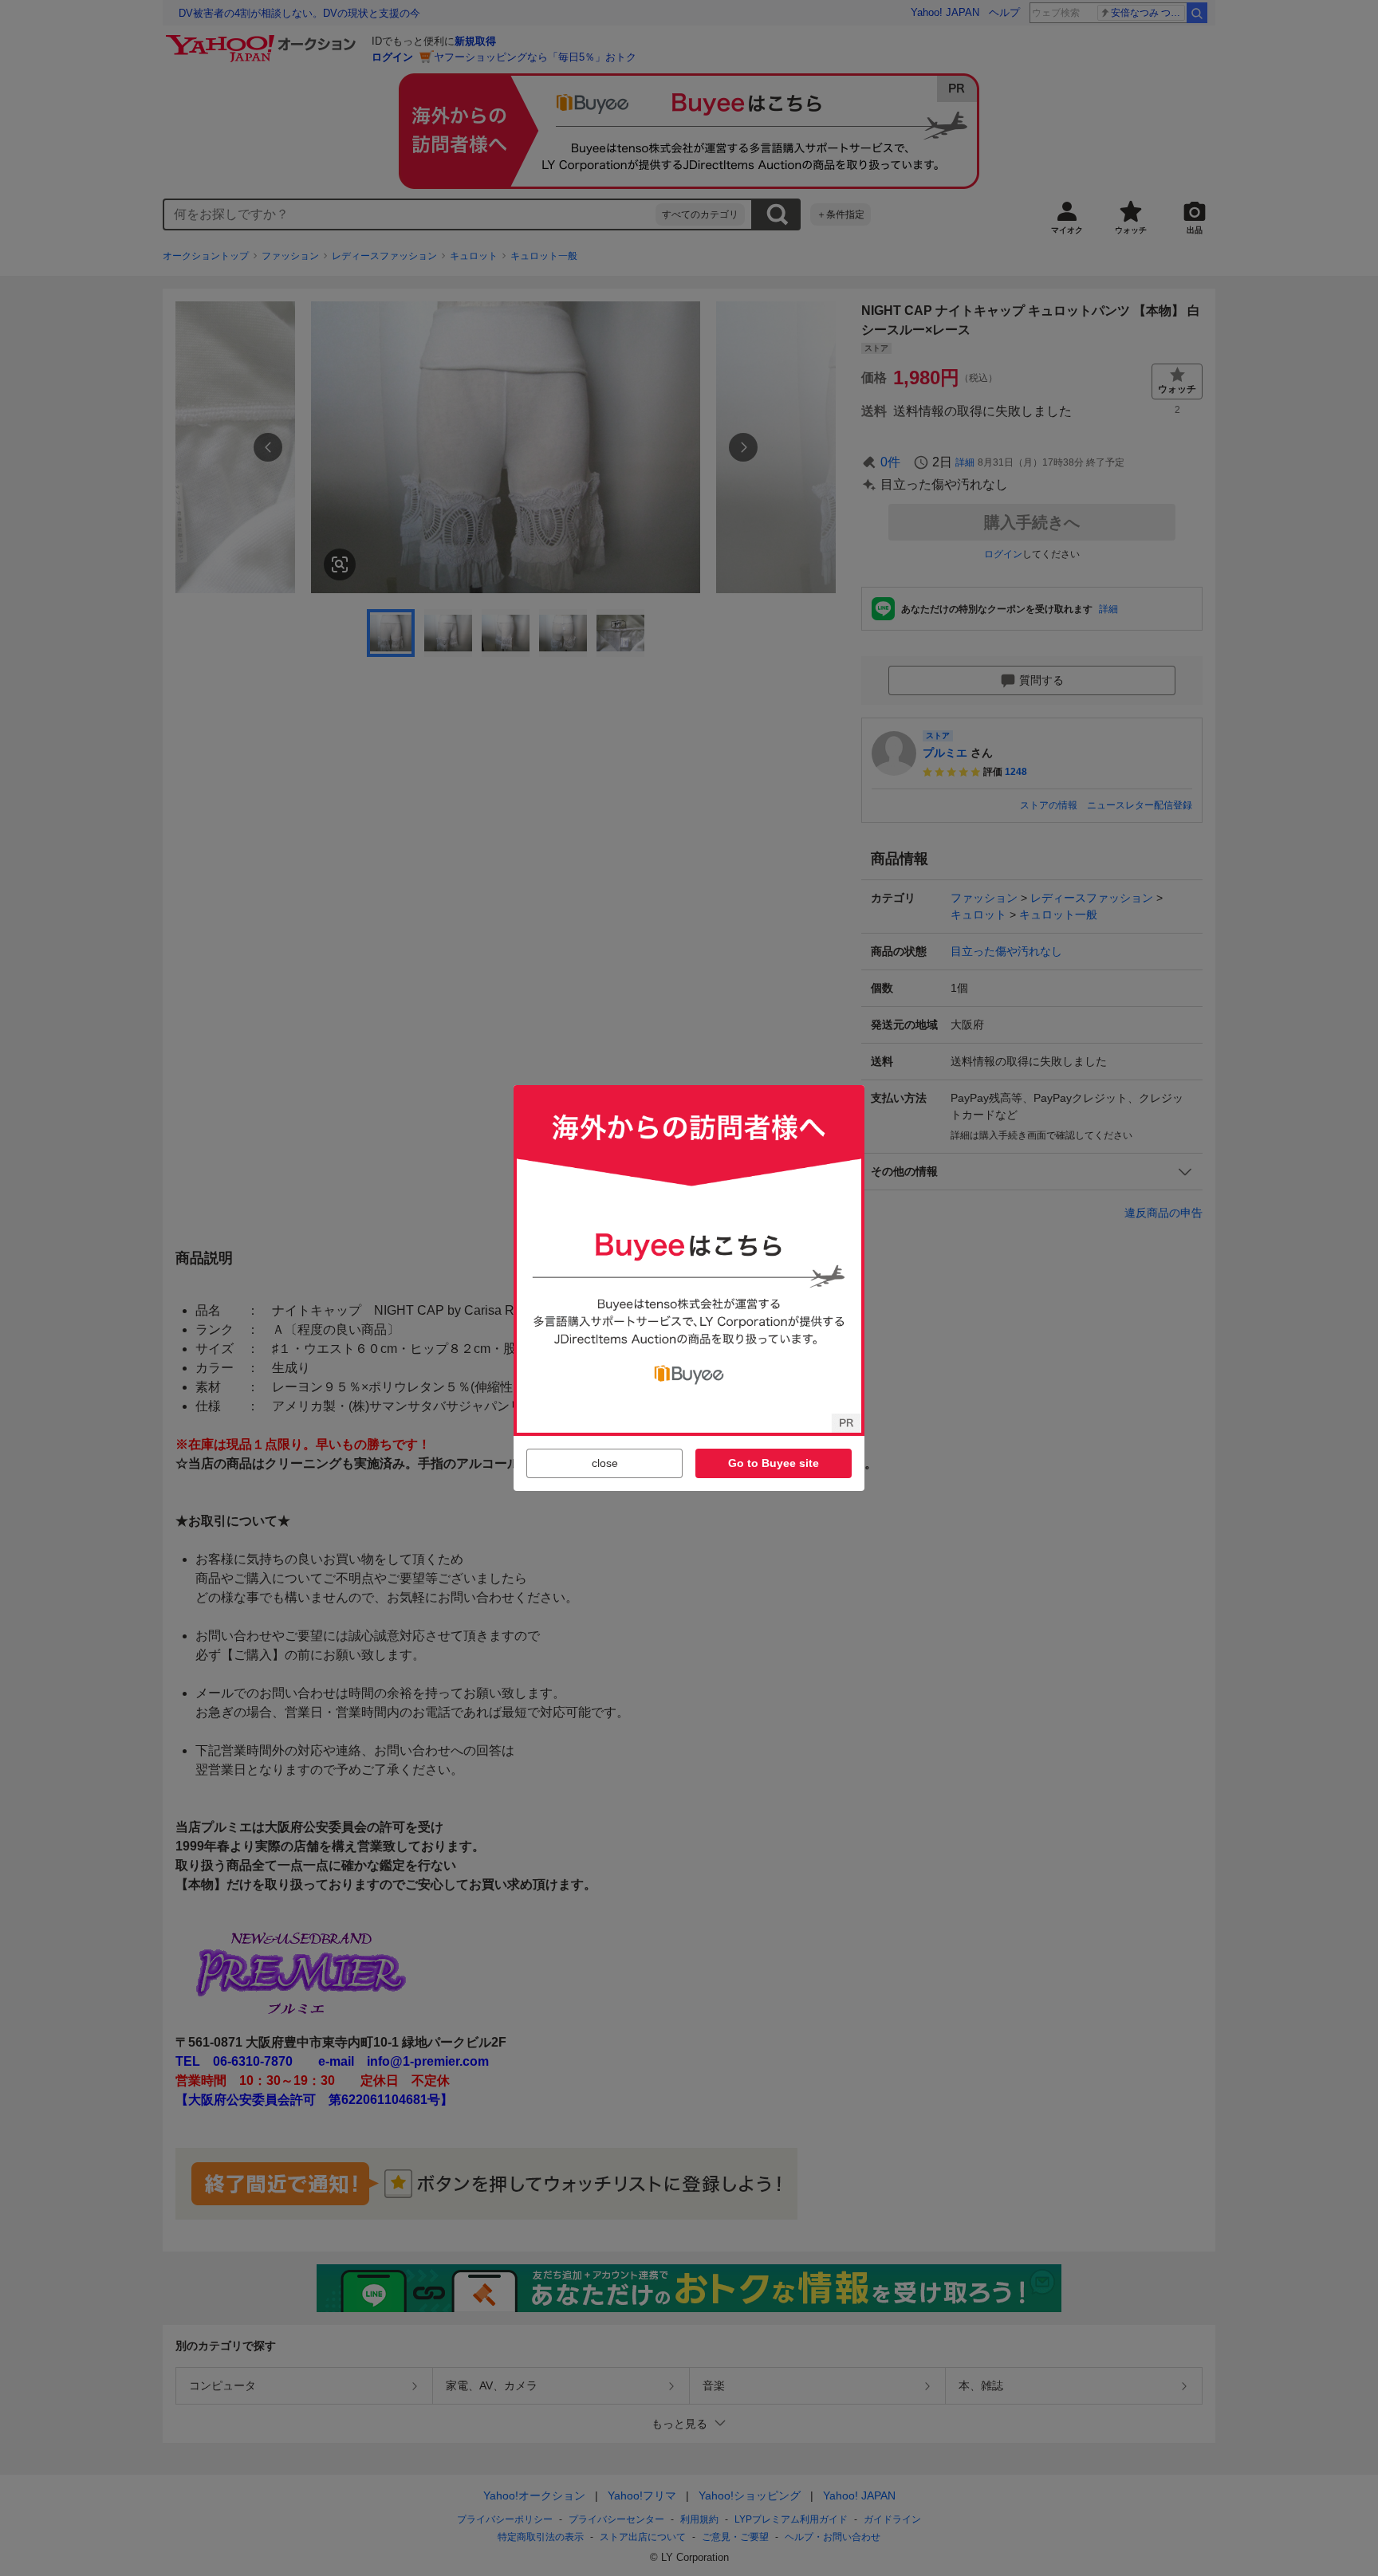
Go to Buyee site (774, 1463)
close (605, 1463)
